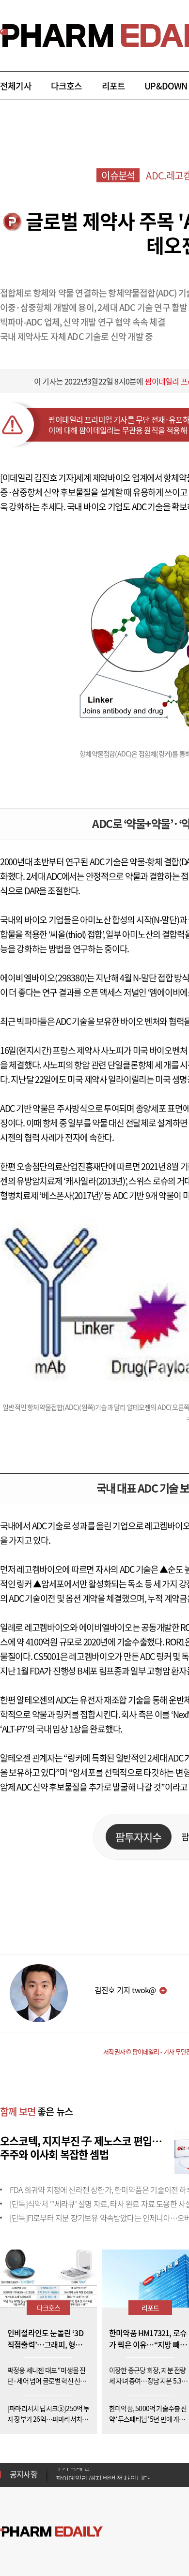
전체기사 (16, 86)
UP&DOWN (166, 86)
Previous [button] (59, 2469)
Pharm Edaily (51, 2532)
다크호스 (67, 86)
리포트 (114, 86)
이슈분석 (118, 175)
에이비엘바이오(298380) (43, 978)
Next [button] (59, 2480)
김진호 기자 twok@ (125, 1990)
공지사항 (24, 2474)
